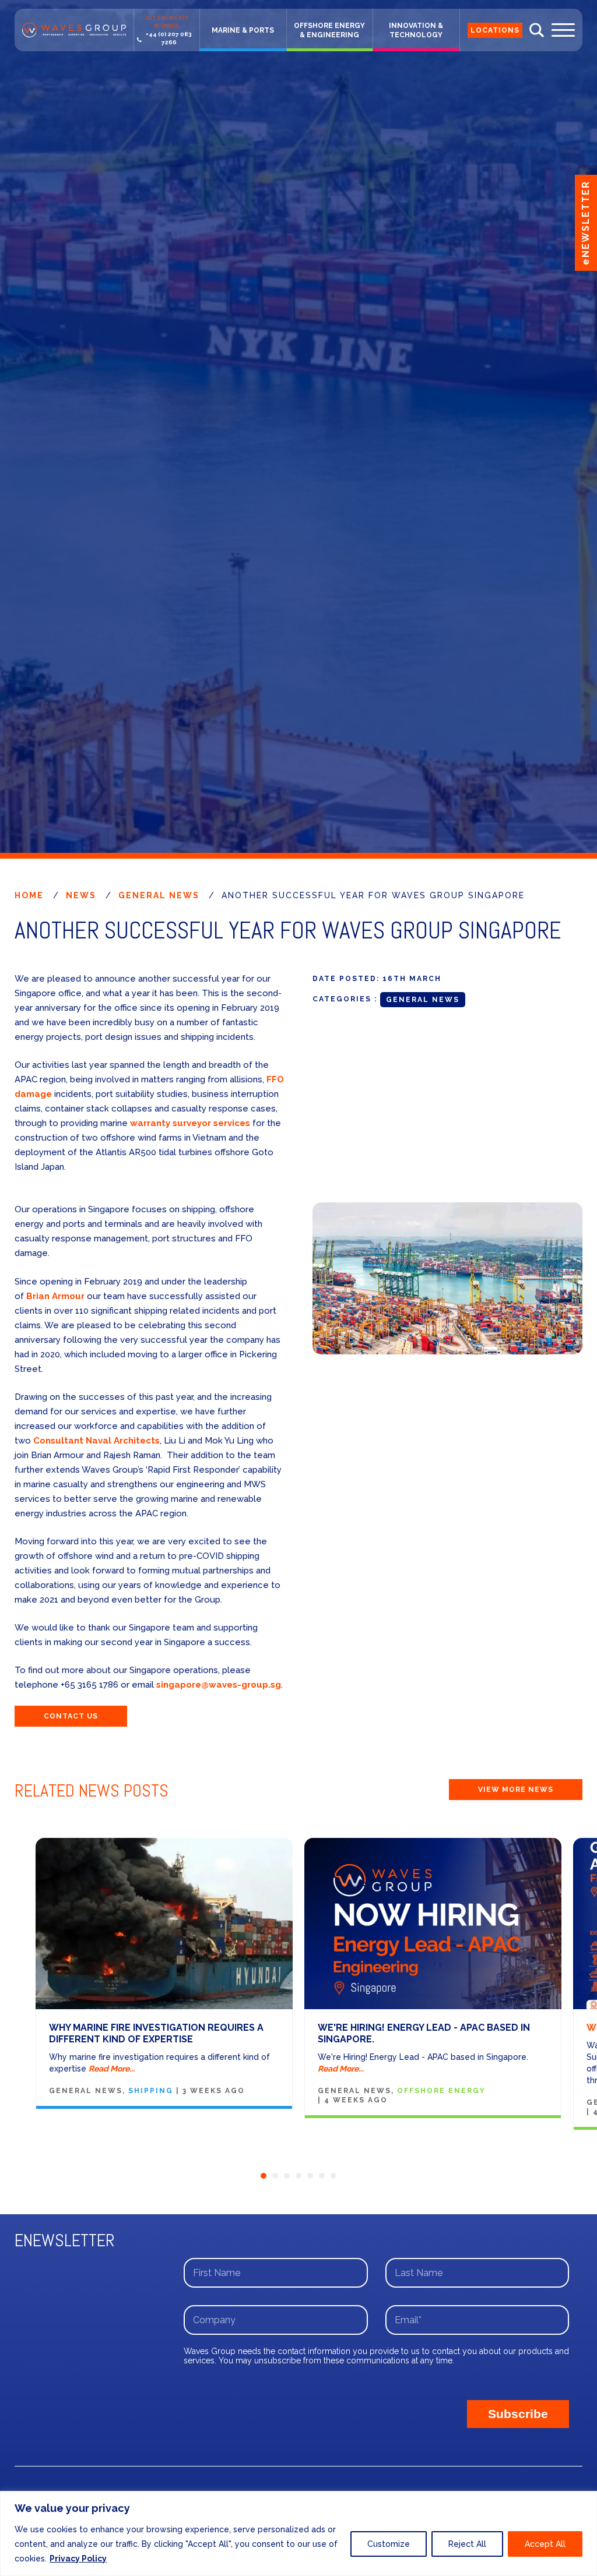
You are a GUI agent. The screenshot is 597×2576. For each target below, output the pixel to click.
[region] (298, 2533)
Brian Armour (55, 1296)
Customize (389, 2544)
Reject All (467, 2544)
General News (159, 895)
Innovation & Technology (416, 30)
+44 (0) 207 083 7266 (169, 38)
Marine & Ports (243, 30)
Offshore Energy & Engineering (329, 30)
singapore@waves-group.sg (219, 1685)
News (81, 895)
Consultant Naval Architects (96, 1441)
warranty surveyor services (190, 1123)
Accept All (545, 2544)
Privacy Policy (78, 2559)
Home (29, 895)
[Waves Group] (74, 30)
